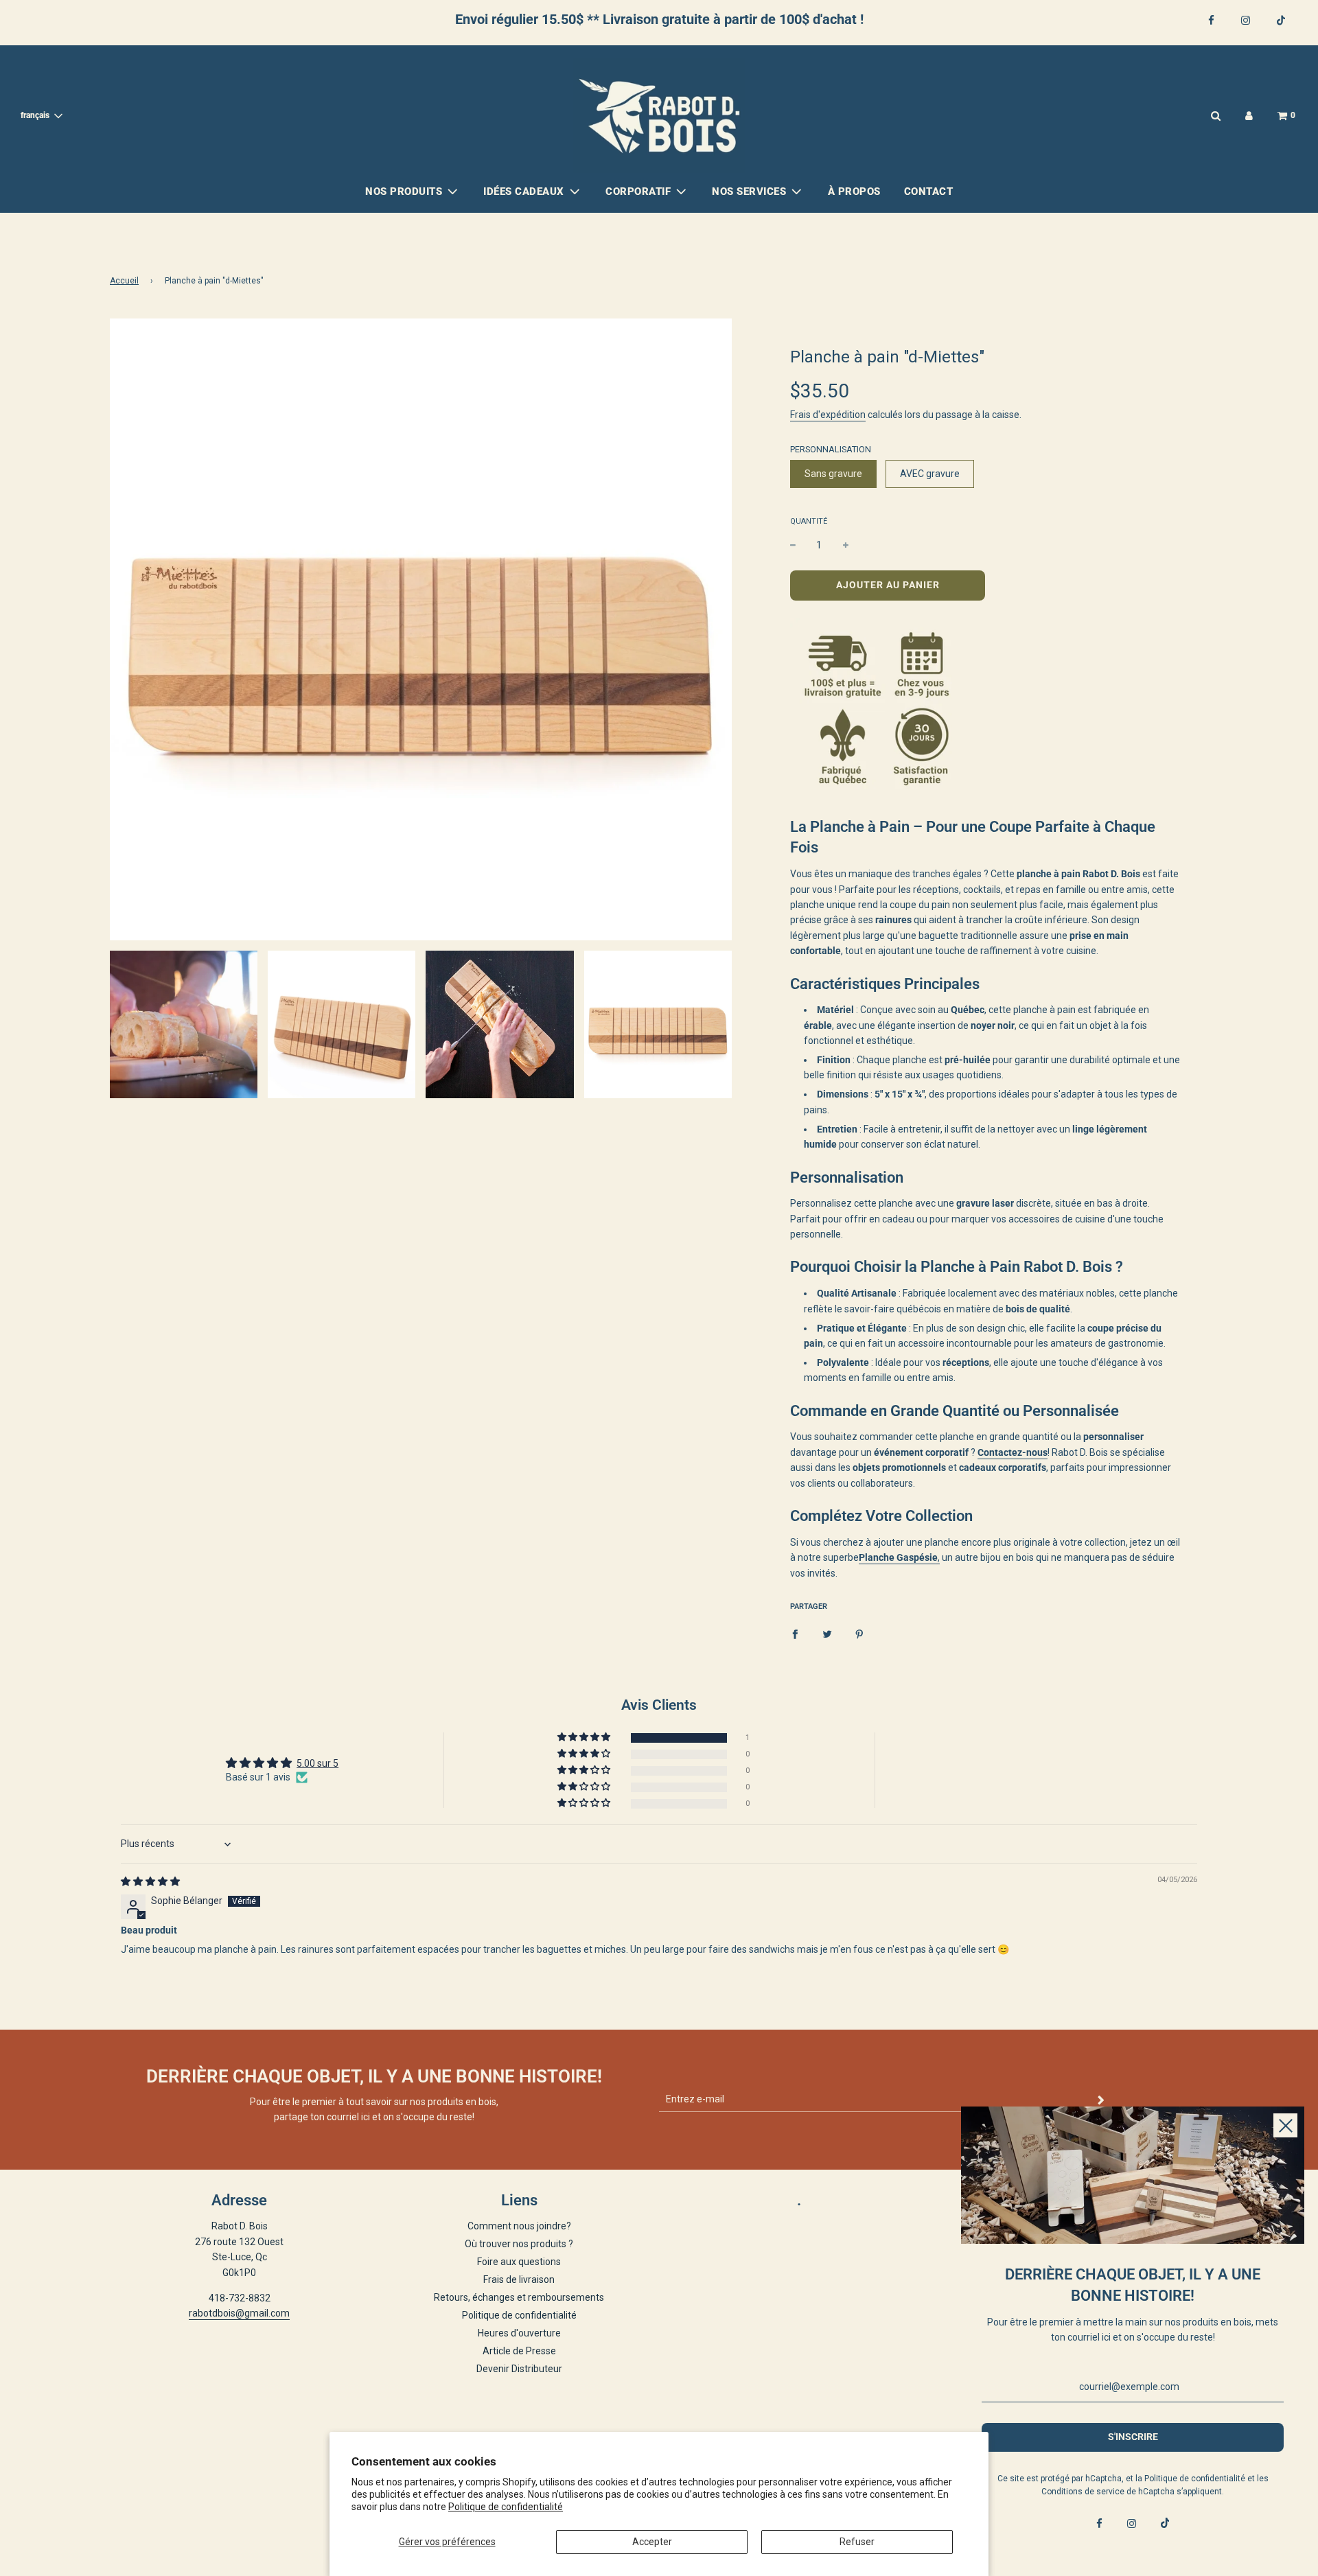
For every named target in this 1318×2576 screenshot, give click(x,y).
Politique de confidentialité (506, 2507)
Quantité (809, 521)
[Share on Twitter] (827, 1634)
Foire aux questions (519, 2262)
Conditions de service (1083, 2492)
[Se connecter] (1249, 116)
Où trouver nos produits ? (519, 2244)
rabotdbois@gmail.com (239, 2313)
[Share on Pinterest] (859, 1634)
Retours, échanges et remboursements (519, 2297)
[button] (585, 1738)
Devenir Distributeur (519, 2369)
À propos (854, 192)
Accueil (124, 281)
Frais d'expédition (828, 415)
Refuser (857, 2542)
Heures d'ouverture (519, 2333)
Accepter (652, 2542)
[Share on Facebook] (795, 1634)
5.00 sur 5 (317, 1763)
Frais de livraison (519, 2279)
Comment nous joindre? (519, 2226)
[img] (150, 1881)
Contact (929, 192)
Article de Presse (519, 2351)
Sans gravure (833, 474)
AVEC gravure (930, 474)
